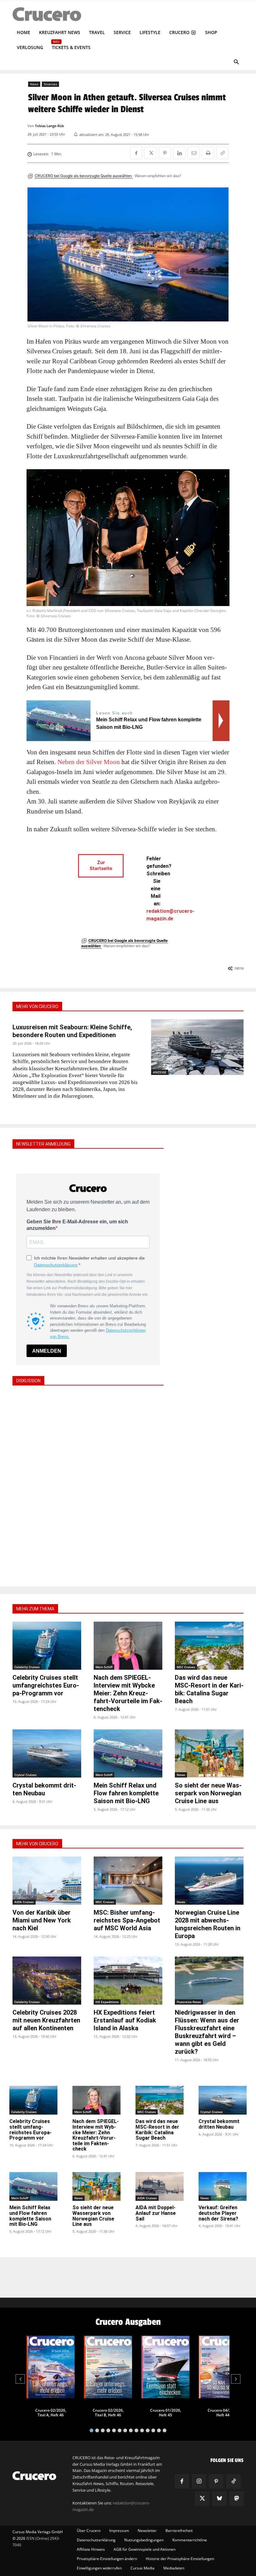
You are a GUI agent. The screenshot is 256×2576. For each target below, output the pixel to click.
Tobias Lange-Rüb (49, 126)
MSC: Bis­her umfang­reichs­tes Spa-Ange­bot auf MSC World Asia (127, 1920)
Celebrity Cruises (27, 1667)
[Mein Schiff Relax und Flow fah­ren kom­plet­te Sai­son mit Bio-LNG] (128, 1753)
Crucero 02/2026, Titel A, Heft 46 (51, 2413)
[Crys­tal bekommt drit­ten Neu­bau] (47, 1753)
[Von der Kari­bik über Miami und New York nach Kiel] (47, 1881)
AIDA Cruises (24, 1902)
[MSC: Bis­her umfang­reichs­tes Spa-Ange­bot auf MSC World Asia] (128, 1881)
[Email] (194, 153)
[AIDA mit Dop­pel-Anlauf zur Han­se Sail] (160, 2186)
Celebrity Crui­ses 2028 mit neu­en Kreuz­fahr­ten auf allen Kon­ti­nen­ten (46, 2020)
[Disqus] (88, 1485)
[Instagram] (199, 2482)
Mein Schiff (104, 1667)
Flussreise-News (189, 2002)
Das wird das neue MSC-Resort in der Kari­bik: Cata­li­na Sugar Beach (209, 1689)
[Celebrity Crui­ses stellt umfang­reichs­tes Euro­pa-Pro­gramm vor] (47, 1646)
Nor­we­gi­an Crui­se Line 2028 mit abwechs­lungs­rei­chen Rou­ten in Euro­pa (208, 1924)
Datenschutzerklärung (56, 1265)
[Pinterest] (165, 153)
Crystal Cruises (25, 1775)
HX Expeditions (107, 2002)
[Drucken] (208, 153)
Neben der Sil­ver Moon (89, 762)
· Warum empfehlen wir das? (157, 176)
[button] (236, 63)
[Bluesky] (219, 2499)
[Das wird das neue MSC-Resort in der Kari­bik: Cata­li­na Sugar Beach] (209, 1646)
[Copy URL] (222, 153)
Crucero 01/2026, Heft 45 (166, 2413)
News (34, 84)
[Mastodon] (236, 2499)
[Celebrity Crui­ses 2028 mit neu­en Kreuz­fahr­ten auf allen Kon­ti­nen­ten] (47, 1981)
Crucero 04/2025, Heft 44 (223, 2413)
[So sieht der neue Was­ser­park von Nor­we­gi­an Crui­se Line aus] (209, 1753)
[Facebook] (136, 153)
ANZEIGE (160, 1072)
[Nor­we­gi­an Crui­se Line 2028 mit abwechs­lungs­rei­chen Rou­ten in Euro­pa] (209, 1881)
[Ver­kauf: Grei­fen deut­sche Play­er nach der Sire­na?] (223, 2186)
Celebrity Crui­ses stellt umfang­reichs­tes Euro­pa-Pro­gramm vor (46, 1685)
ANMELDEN (47, 1351)
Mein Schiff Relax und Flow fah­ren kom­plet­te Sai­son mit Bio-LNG (126, 1793)
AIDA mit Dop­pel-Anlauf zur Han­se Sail (156, 2213)
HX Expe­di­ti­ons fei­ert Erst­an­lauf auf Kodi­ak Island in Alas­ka (125, 2020)
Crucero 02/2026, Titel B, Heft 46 (108, 2413)
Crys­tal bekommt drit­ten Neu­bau (44, 1789)
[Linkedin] (179, 153)
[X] (150, 153)
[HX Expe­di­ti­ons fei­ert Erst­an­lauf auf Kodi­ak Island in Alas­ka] (128, 1981)
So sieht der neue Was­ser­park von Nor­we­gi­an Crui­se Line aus (208, 1793)
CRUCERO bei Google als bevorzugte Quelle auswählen (84, 176)
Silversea (50, 84)
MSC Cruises (186, 1667)
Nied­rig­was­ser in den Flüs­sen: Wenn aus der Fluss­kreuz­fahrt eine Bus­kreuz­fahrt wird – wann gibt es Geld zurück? (207, 2032)
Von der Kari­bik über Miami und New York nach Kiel (42, 1920)
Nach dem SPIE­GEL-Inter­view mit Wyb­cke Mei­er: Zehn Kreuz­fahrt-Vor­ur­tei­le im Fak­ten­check (128, 1693)
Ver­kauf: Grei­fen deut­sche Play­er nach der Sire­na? (218, 2213)
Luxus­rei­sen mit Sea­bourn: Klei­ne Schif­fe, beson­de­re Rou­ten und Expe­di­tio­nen (72, 1031)
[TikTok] (233, 2482)
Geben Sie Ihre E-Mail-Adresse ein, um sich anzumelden (77, 1225)
